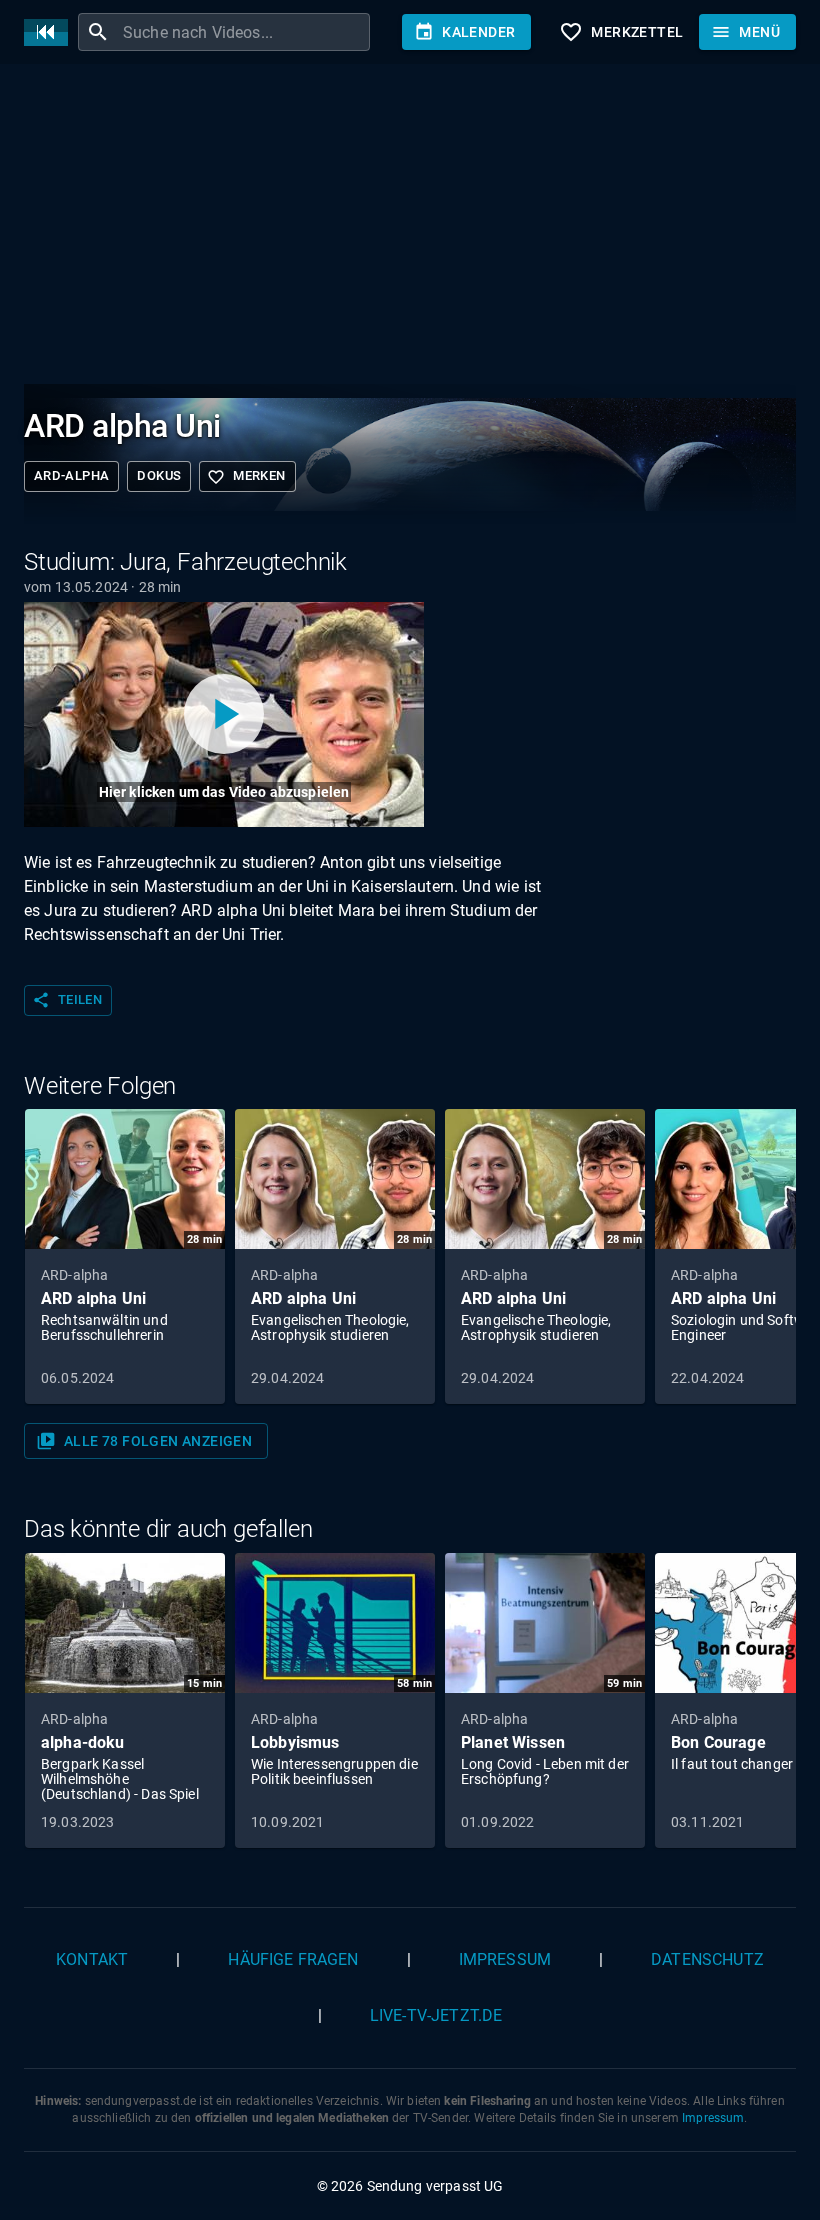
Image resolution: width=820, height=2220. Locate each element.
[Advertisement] (410, 228)
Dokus (159, 475)
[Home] (51, 32)
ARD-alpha (71, 475)
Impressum (505, 1959)
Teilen (67, 1000)
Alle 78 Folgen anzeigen (144, 1441)
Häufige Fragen (293, 1959)
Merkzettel (621, 32)
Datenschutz (707, 1959)
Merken (246, 477)
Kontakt (92, 1959)
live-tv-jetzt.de (436, 2015)
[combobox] (244, 32)
